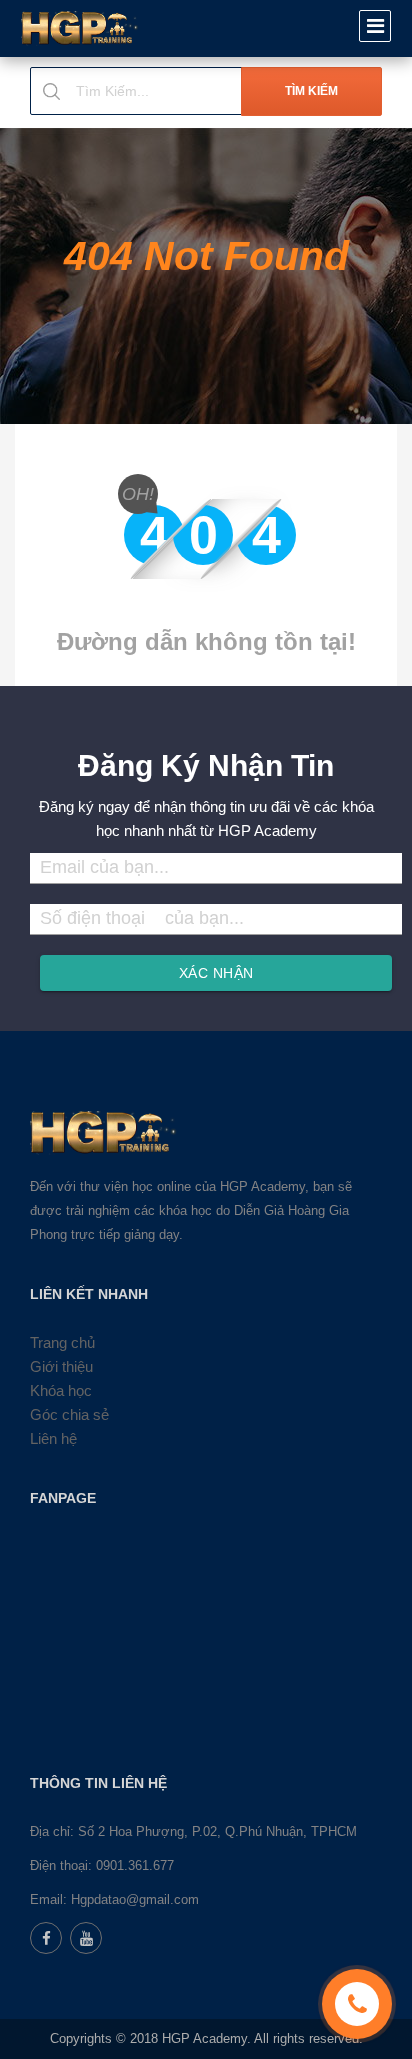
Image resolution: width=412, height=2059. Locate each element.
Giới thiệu (61, 1366)
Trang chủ (62, 1342)
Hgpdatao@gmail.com (135, 1899)
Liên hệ (53, 1438)
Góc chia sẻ (69, 1414)
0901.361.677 (135, 1865)
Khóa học (61, 1390)
